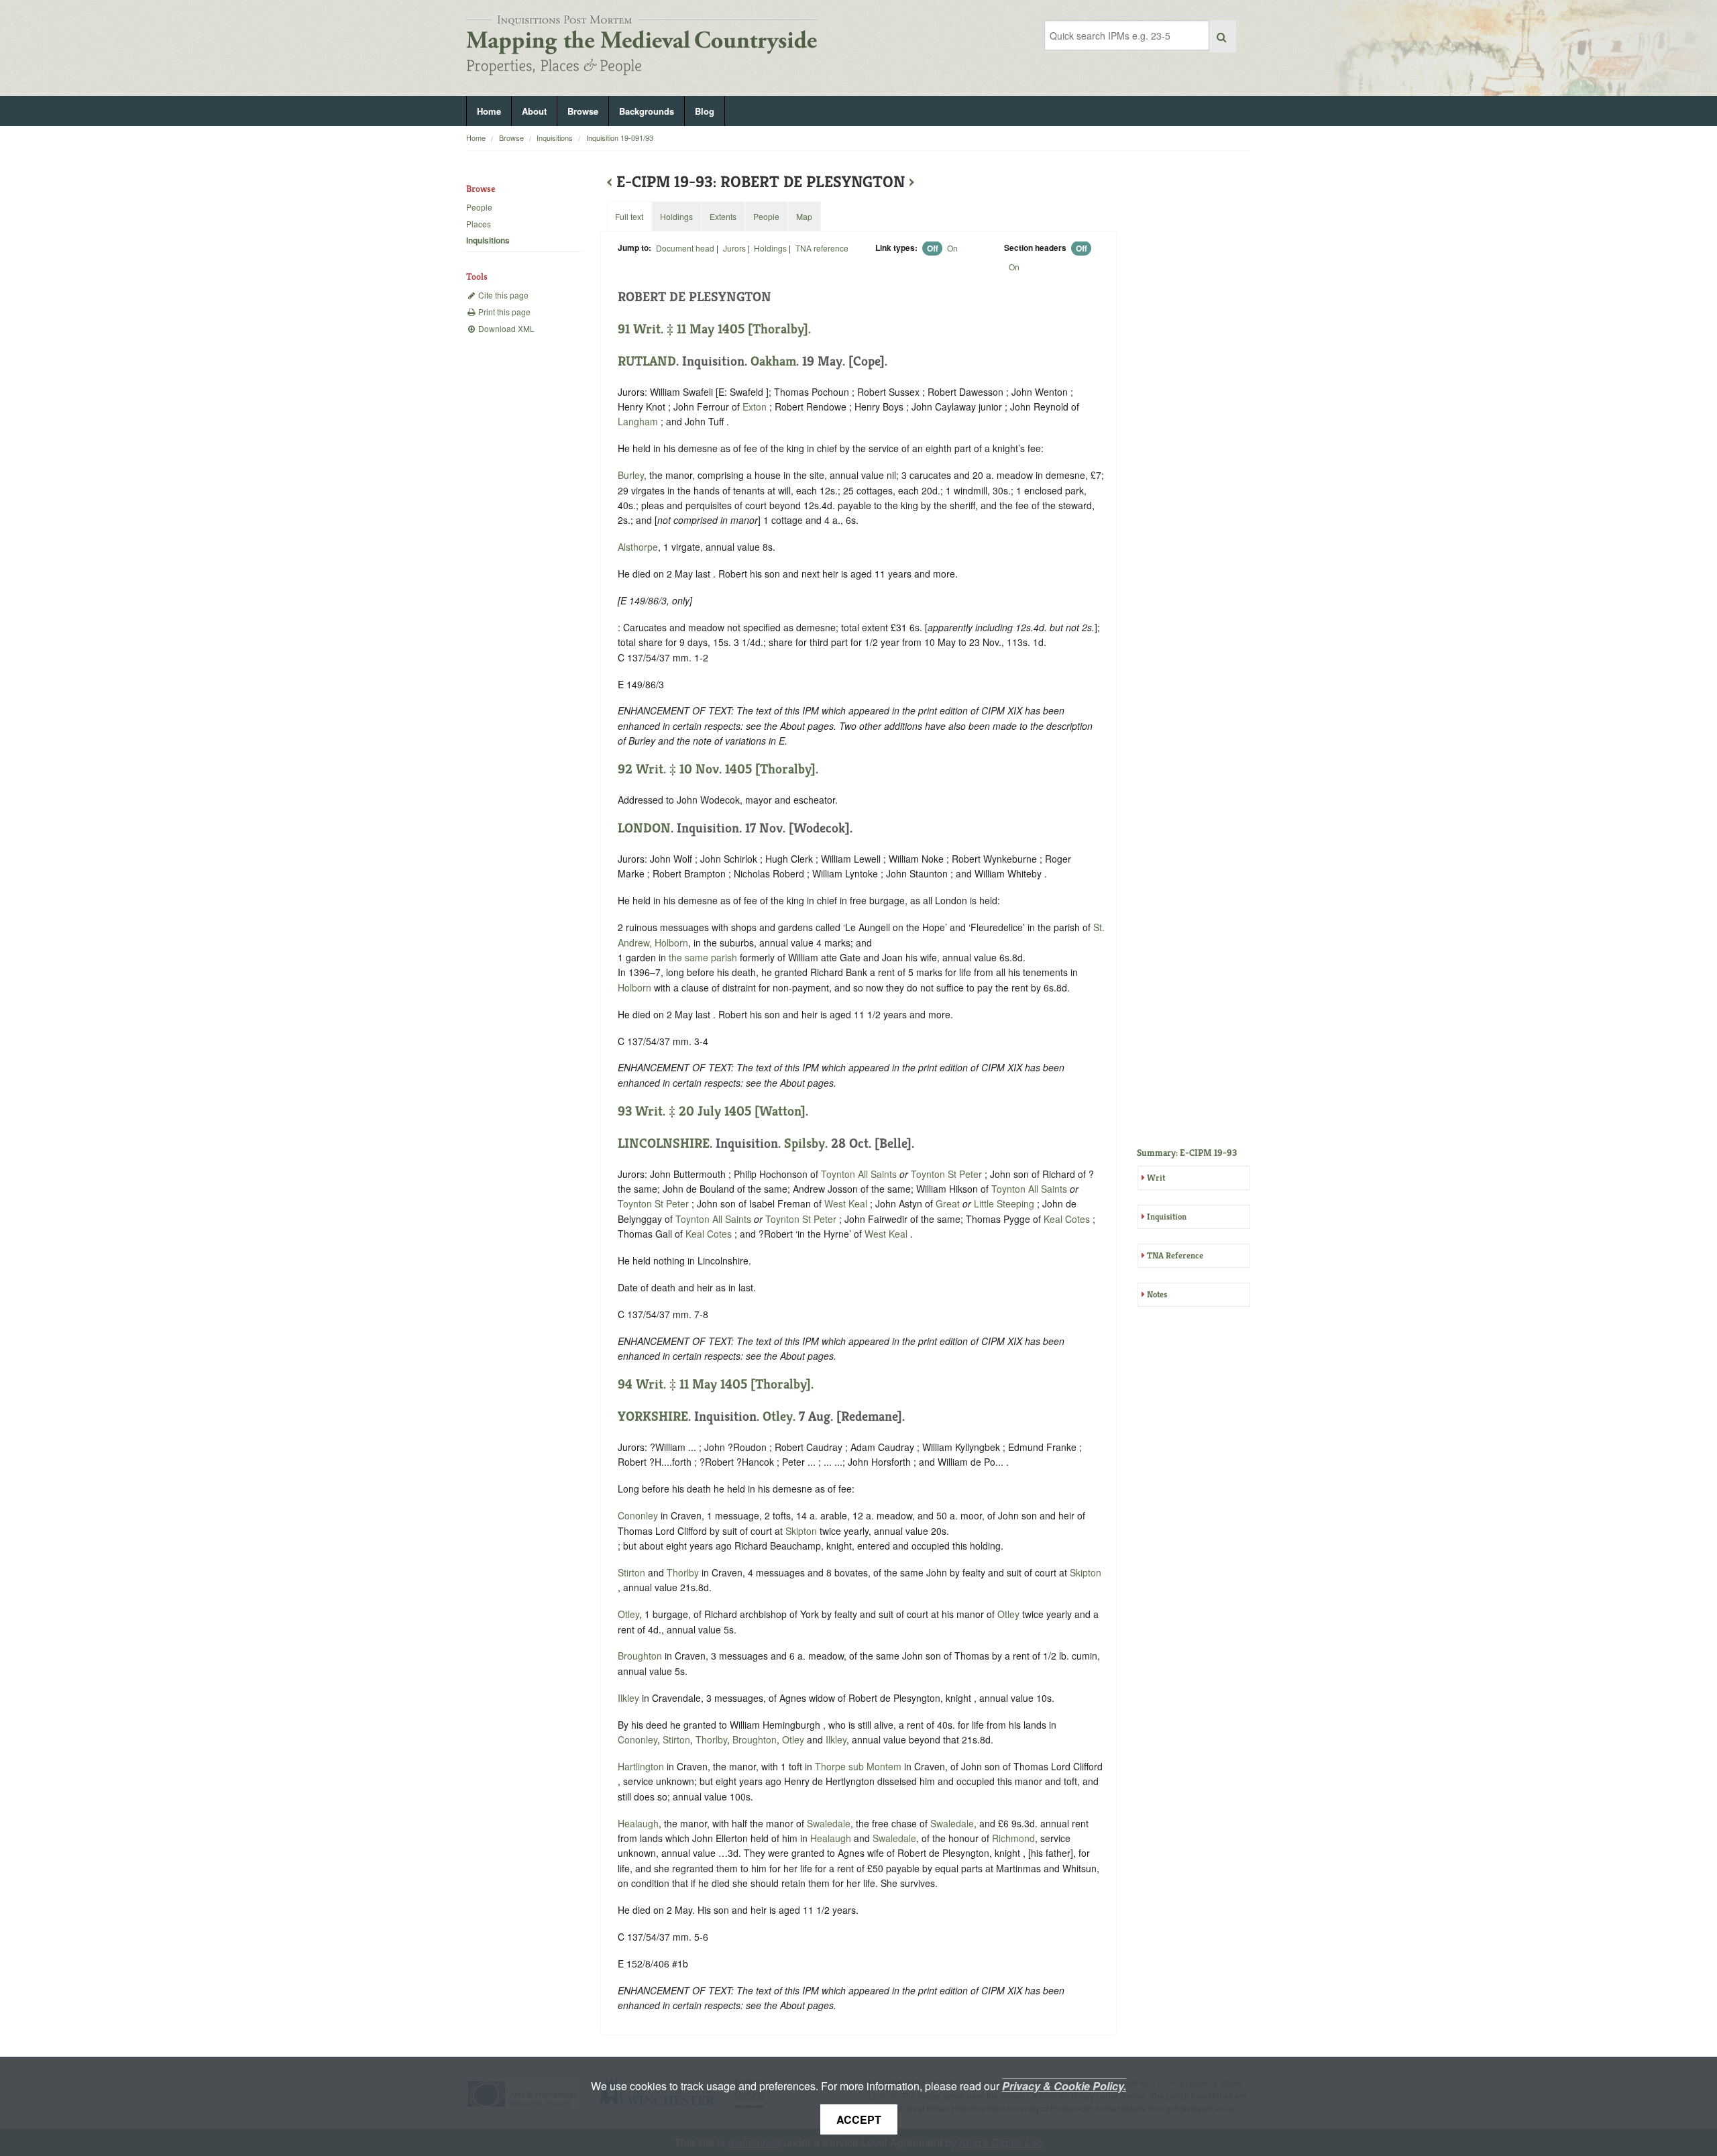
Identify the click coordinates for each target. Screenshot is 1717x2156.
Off (933, 248)
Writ (1156, 1178)
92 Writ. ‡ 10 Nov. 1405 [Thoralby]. (718, 769)
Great (948, 1203)
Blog (705, 111)
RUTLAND (647, 361)
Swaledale (829, 1823)
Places (479, 224)
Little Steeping (1004, 1203)
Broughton (640, 1656)
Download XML (505, 328)
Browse (583, 111)
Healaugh (638, 1823)
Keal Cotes (1067, 1219)
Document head (685, 248)
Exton (755, 407)
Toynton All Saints (859, 1174)
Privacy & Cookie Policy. (1064, 2086)
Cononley (638, 1515)
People (479, 207)
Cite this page (502, 295)
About (534, 111)
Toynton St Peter (946, 1174)
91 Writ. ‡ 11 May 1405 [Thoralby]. (714, 329)
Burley (631, 475)
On (952, 248)
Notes (1157, 1294)
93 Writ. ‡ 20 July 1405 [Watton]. (713, 1111)
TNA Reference (1175, 1255)
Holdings (770, 248)
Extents (723, 216)
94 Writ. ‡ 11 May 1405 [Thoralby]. (716, 1384)
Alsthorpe (638, 547)
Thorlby (683, 1572)
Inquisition (1167, 1217)
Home (489, 111)
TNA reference (822, 248)
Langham (638, 421)
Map (804, 216)
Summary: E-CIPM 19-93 (1187, 1152)
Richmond (1013, 1838)
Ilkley (628, 1698)
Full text (629, 216)
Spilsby (805, 1143)
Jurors (734, 248)
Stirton (631, 1572)
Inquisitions (555, 138)
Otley (778, 1416)
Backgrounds (647, 111)
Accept (859, 2119)
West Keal (846, 1203)
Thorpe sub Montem (858, 1766)
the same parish (703, 957)
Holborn (634, 987)
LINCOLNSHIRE (664, 1143)
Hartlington (641, 1766)
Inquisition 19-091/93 (620, 138)
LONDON (644, 828)
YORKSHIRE (653, 1416)
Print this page (503, 312)
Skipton (801, 1531)
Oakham (773, 361)
